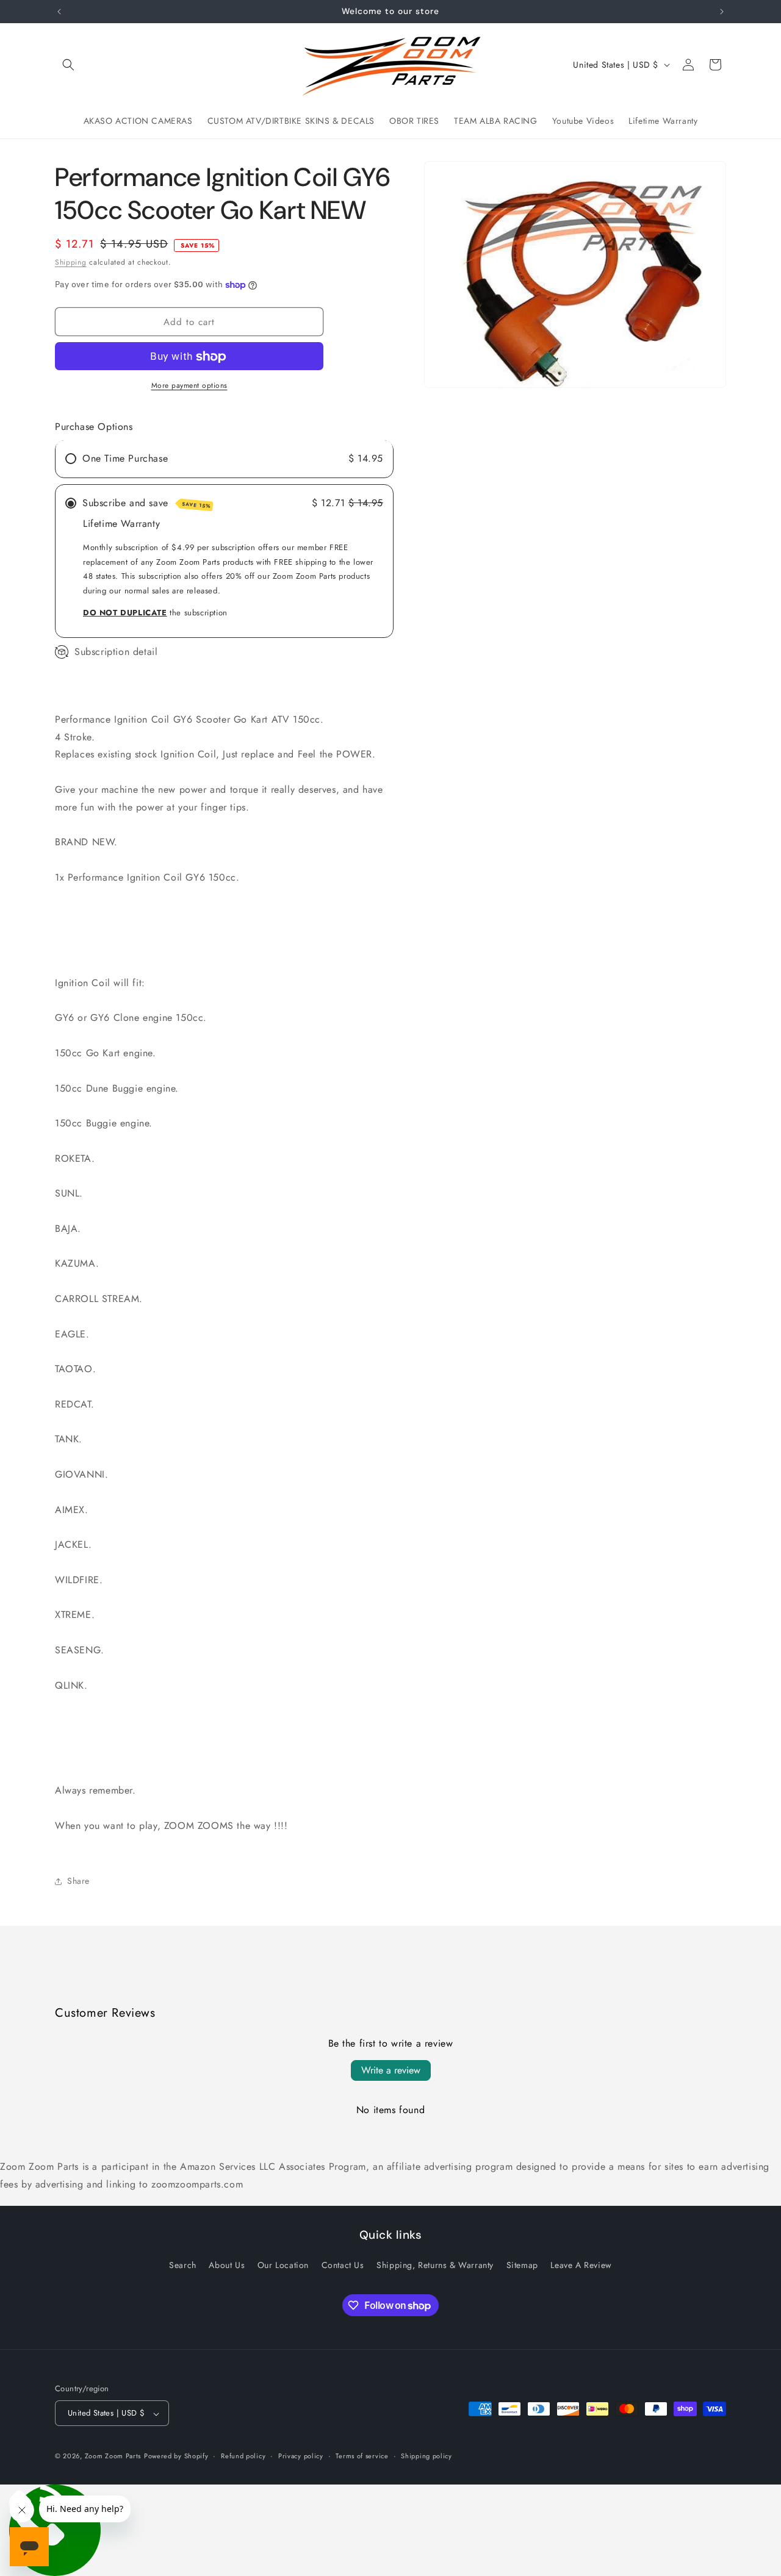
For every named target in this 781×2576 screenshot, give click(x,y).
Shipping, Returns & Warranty (435, 2265)
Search (183, 2265)
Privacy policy (301, 2456)
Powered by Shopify (176, 2456)
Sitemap (522, 2265)
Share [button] (78, 1881)
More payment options (189, 386)
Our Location (283, 2265)
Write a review (391, 2070)
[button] (68, 65)
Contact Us (343, 2265)
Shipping (71, 262)
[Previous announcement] (59, 12)
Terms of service (362, 2456)
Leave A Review (581, 2265)
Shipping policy (426, 2456)
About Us (227, 2265)
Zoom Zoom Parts (113, 2456)
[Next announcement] (722, 12)
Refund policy (243, 2456)
